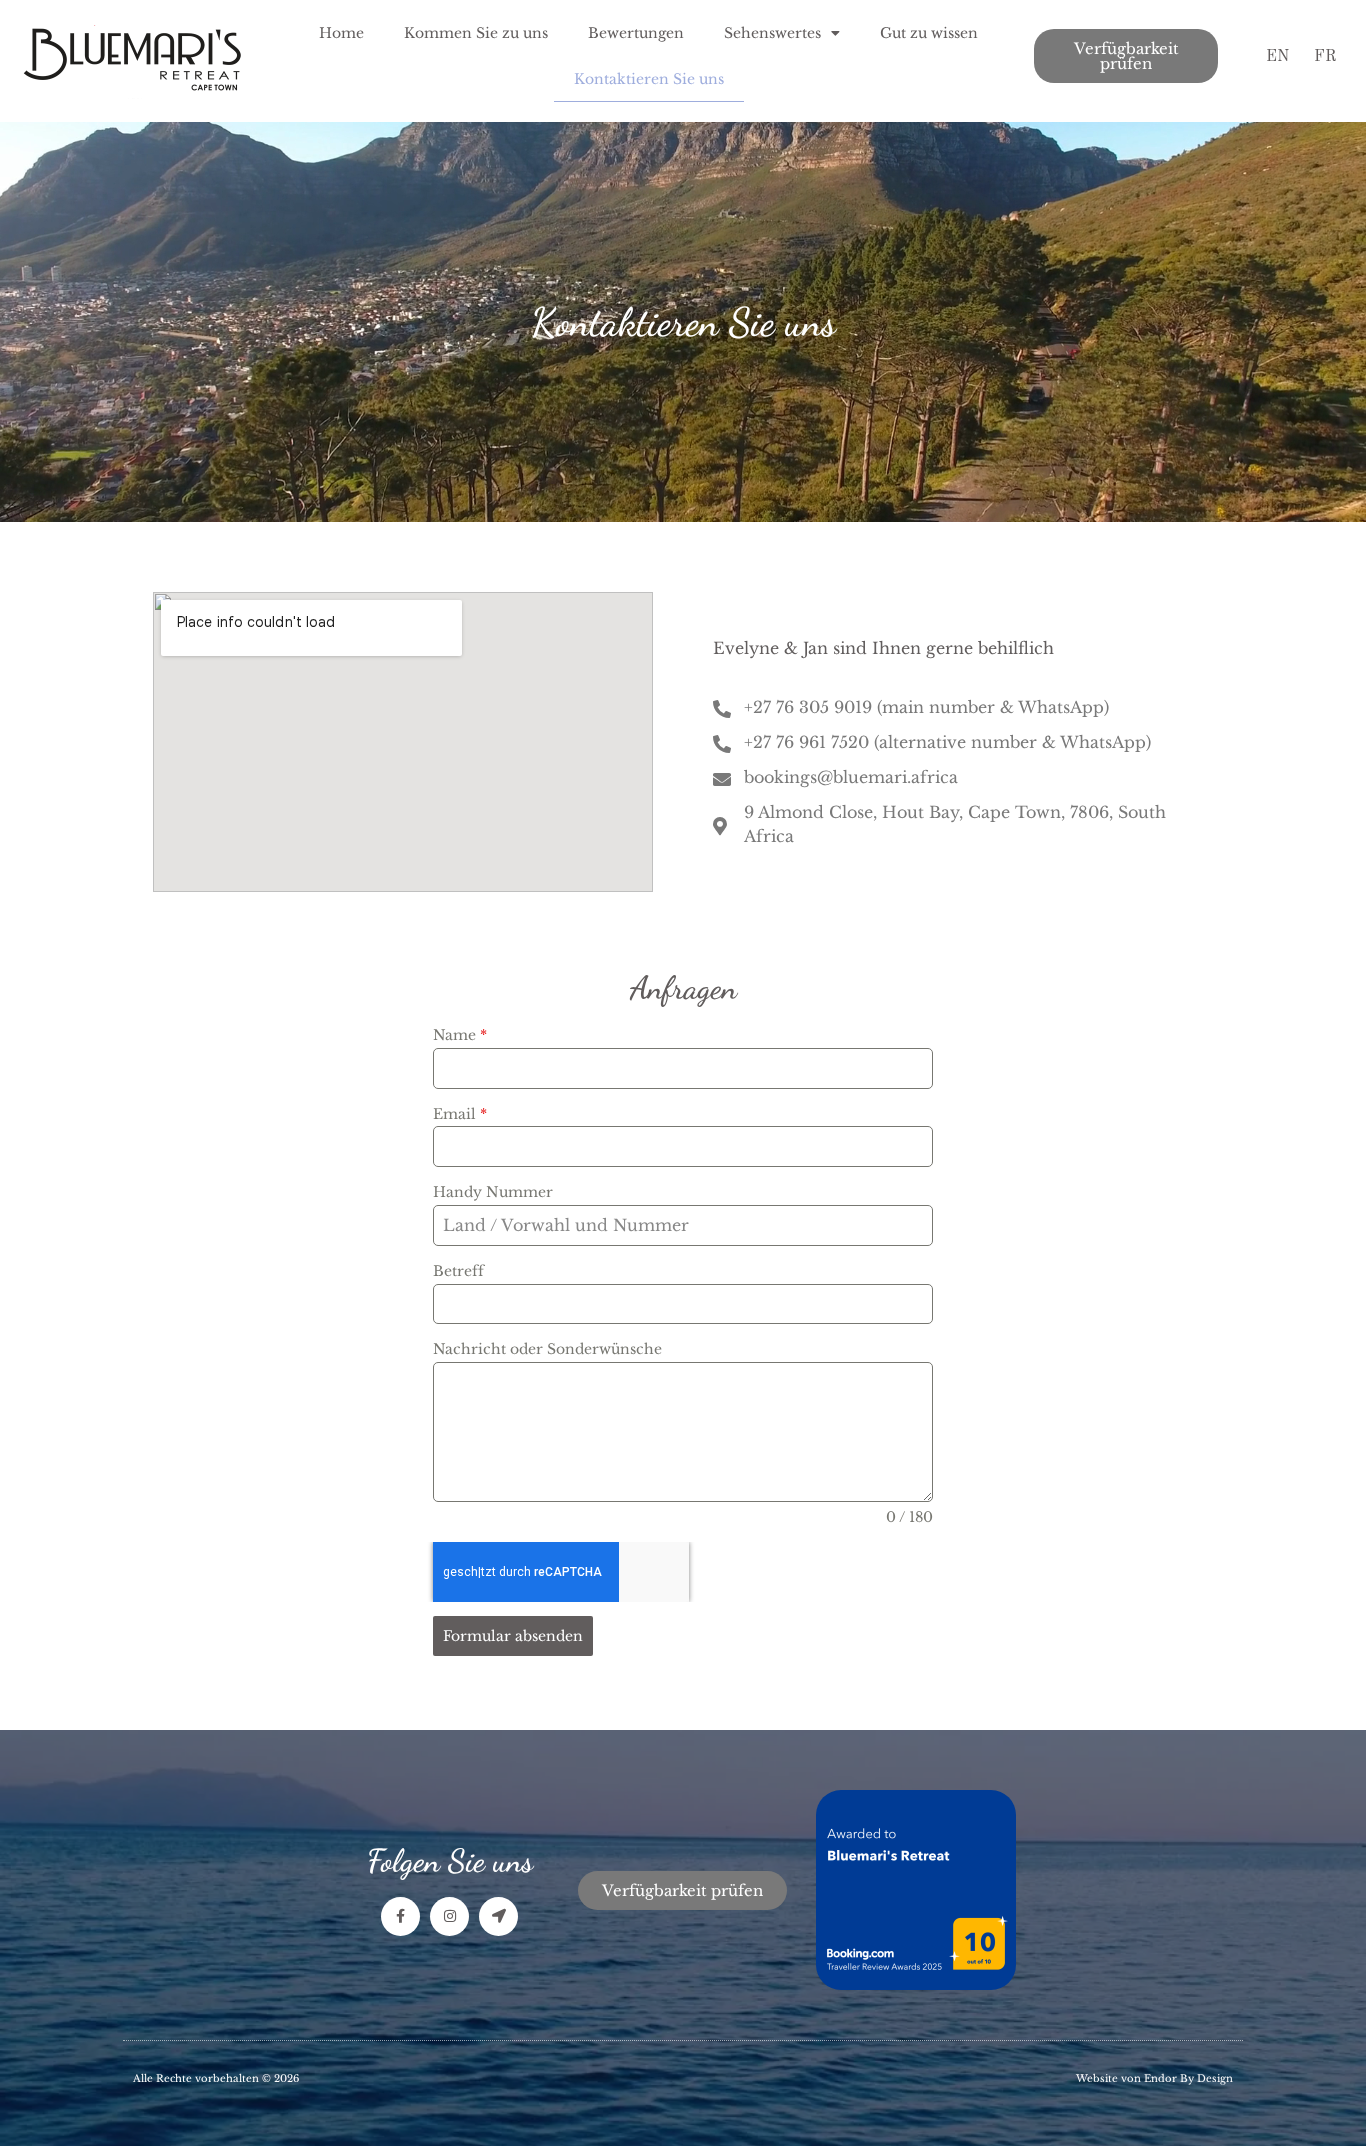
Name (460, 1035)
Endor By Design (1188, 2078)
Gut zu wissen (929, 33)
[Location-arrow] (498, 1916)
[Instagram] (449, 1916)
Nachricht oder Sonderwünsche (547, 1349)
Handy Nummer (493, 1192)
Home (341, 33)
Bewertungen (636, 33)
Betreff (458, 1271)
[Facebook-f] (400, 1916)
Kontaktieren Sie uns (649, 79)
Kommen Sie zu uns (476, 33)
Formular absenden (513, 1636)
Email (460, 1114)
